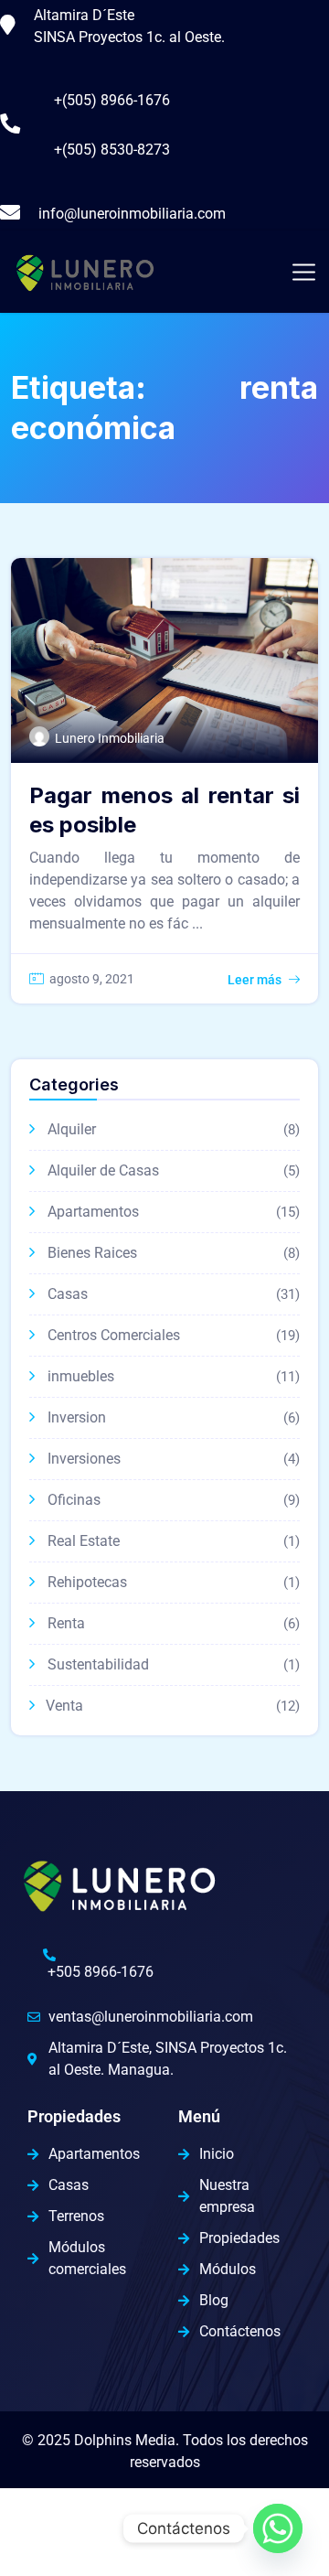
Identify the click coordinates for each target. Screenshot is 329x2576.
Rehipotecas (87, 1582)
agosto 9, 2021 (92, 979)
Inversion (77, 1417)
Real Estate (84, 1541)
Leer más (255, 980)
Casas (68, 1294)
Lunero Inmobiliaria (110, 738)
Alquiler (72, 1129)
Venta (64, 1706)
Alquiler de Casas (103, 1170)
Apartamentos (93, 1212)
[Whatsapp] (278, 2528)
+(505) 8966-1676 (112, 100)
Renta (66, 1623)
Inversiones (84, 1459)
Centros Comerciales (114, 1335)
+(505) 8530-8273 (112, 150)
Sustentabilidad (98, 1664)
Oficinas (74, 1500)
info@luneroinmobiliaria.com (132, 214)
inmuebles (81, 1376)
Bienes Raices (92, 1253)
